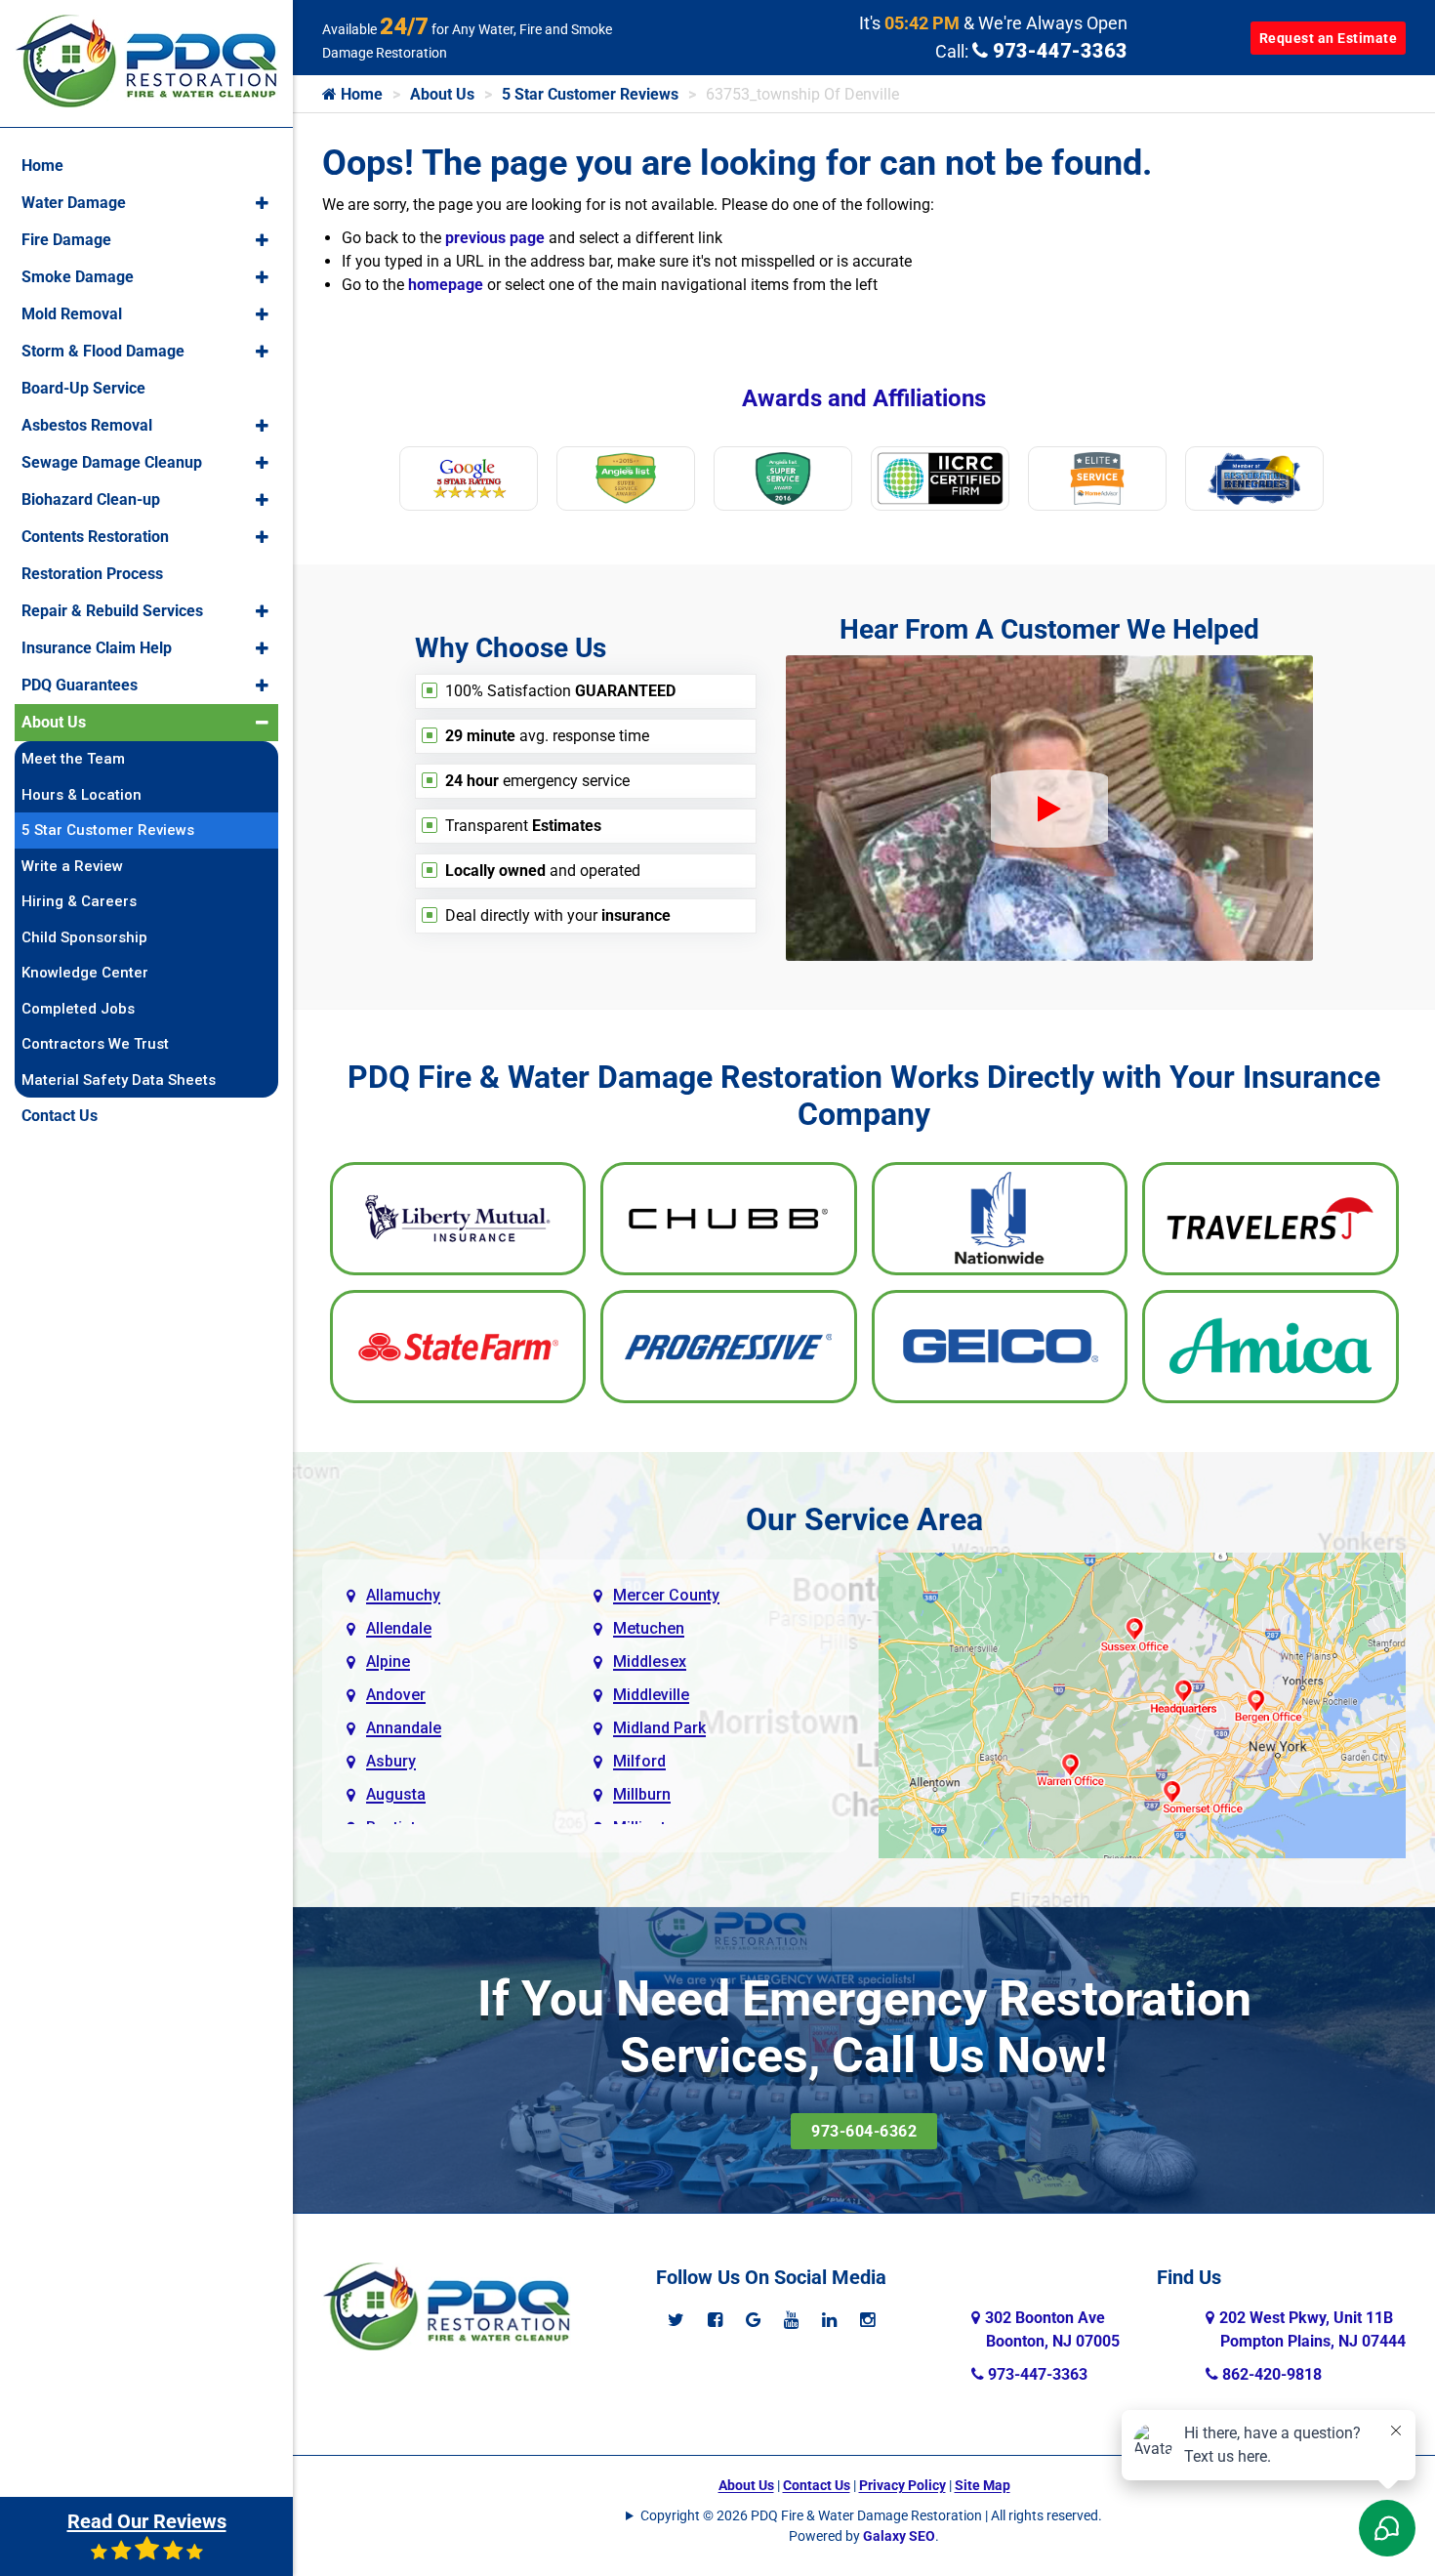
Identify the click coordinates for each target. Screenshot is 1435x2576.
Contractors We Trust (95, 1044)
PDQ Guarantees (80, 685)
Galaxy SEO (899, 2536)
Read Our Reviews (147, 2521)
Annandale (404, 1728)
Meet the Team (73, 759)
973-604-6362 (864, 2131)
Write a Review (72, 866)
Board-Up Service (83, 388)
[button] (262, 203)
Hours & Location (82, 795)
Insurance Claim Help (97, 648)
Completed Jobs (78, 1009)
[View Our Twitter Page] (676, 2320)
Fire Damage (66, 240)
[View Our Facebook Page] (715, 2320)
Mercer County (666, 1595)
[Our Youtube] (791, 2320)
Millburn (642, 1794)
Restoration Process (92, 574)
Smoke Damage (78, 277)
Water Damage (74, 203)
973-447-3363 (1058, 51)
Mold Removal (72, 314)
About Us (442, 94)
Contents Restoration (95, 537)
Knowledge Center (85, 973)
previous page (495, 238)
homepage (446, 285)
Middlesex (650, 1662)
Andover (396, 1695)
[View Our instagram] (867, 2320)
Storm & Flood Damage (103, 351)
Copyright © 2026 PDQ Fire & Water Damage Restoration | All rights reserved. (871, 2515)
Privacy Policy (902, 2485)
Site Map (983, 2485)
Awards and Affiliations (864, 398)
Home (360, 94)
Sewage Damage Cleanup (112, 462)
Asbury (391, 1761)
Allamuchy (403, 1595)
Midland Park (659, 1728)
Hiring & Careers (79, 901)
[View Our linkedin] (829, 2320)
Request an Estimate (1329, 38)
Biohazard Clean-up (91, 499)
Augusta (396, 1794)
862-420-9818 (1270, 2374)
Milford (639, 1761)
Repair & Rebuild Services (112, 611)
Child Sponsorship (84, 937)
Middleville (651, 1695)
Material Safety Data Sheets (119, 1080)
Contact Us (817, 2485)
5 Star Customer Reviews (590, 94)
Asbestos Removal (87, 425)
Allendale (399, 1628)
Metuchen (649, 1628)
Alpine (388, 1662)
